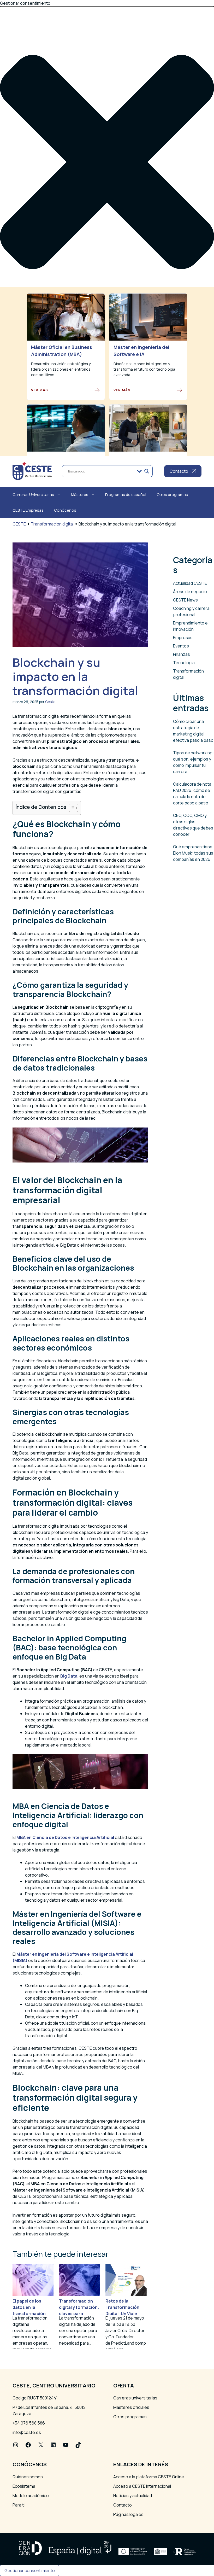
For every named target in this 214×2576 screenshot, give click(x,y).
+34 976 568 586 (29, 2423)
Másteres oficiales (131, 2407)
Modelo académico (31, 2496)
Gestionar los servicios (35, 398)
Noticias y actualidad (133, 2496)
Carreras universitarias (135, 2398)
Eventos (181, 646)
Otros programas (172, 495)
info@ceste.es (27, 2432)
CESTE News (185, 600)
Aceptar (12, 425)
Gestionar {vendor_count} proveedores (51, 404)
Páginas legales (128, 2514)
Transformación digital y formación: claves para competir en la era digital (79, 2314)
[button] (107, 163)
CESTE (19, 524)
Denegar (38, 425)
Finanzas (182, 654)
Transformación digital (52, 524)
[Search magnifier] (147, 471)
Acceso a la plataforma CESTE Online (149, 2477)
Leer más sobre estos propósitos (45, 410)
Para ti (19, 2505)
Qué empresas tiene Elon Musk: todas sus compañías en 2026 (193, 853)
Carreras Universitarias (33, 495)
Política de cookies (30, 434)
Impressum (23, 446)
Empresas (183, 638)
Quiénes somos (28, 2477)
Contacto (123, 2505)
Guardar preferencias (120, 425)
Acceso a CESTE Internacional (142, 2486)
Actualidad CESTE (190, 583)
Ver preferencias (73, 425)
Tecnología (184, 663)
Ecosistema (24, 2486)
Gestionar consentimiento (30, 2571)
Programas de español (126, 495)
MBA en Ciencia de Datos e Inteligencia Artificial (65, 1837)
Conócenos (65, 510)
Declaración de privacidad (37, 440)
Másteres (80, 495)
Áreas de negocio (190, 592)
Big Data (69, 1676)
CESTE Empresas (28, 510)
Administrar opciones (33, 392)
